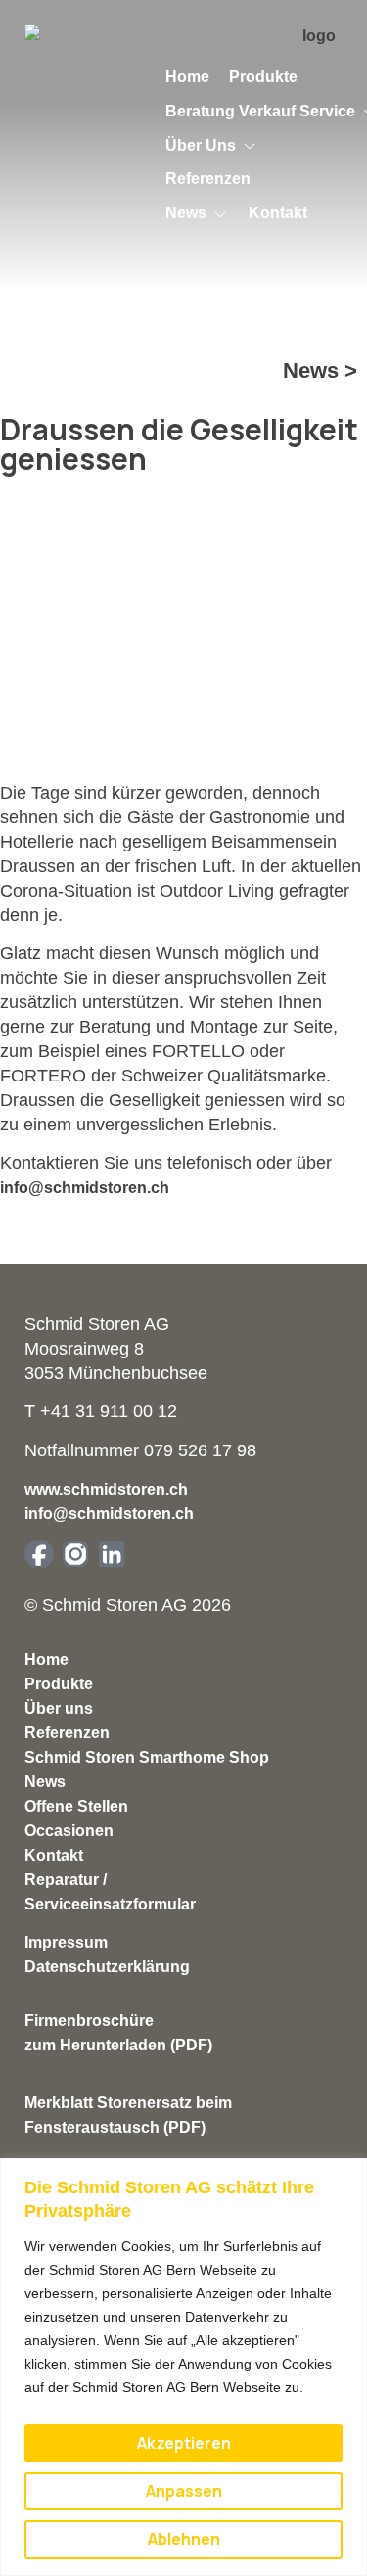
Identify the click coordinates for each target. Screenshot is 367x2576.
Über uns (59, 1708)
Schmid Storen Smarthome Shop (147, 1757)
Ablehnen (184, 2539)
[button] (212, 146)
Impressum (66, 1942)
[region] (183, 2367)
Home (46, 1659)
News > (320, 370)
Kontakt (54, 1855)
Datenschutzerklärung (107, 1967)
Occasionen (69, 1831)
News (45, 1782)
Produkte (59, 1684)
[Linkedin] (112, 1554)
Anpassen (184, 2491)
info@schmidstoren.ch (85, 1188)
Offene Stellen (76, 1806)
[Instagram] (75, 1554)
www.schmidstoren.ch (106, 1489)
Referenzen (67, 1733)
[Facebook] (39, 1554)
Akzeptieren (184, 2443)
